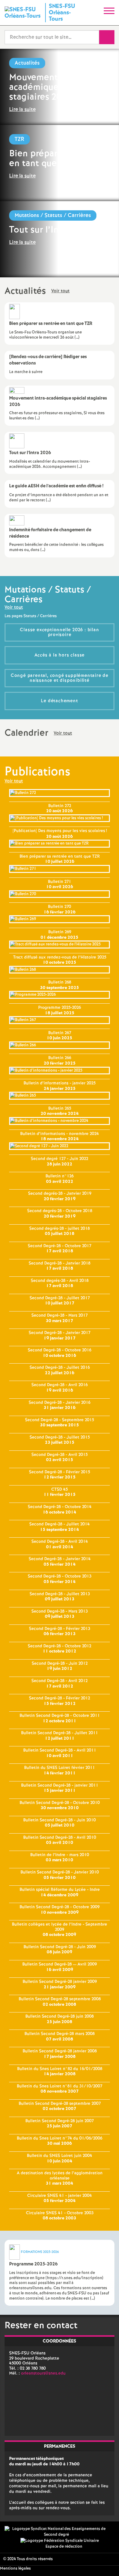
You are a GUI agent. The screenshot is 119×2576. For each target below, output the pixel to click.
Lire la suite (22, 110)
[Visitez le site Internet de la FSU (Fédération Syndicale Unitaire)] (60, 2541)
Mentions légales (15, 2569)
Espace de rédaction (64, 2547)
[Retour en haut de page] (105, 2562)
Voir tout (60, 291)
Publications (37, 772)
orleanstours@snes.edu (43, 2373)
